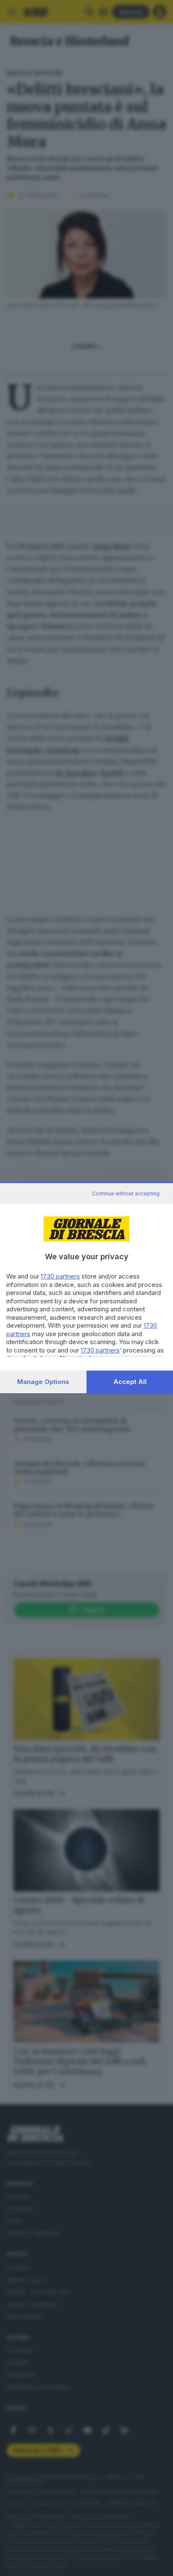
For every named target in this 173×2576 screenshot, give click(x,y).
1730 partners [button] (60, 1276)
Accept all (130, 1382)
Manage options (43, 1382)
